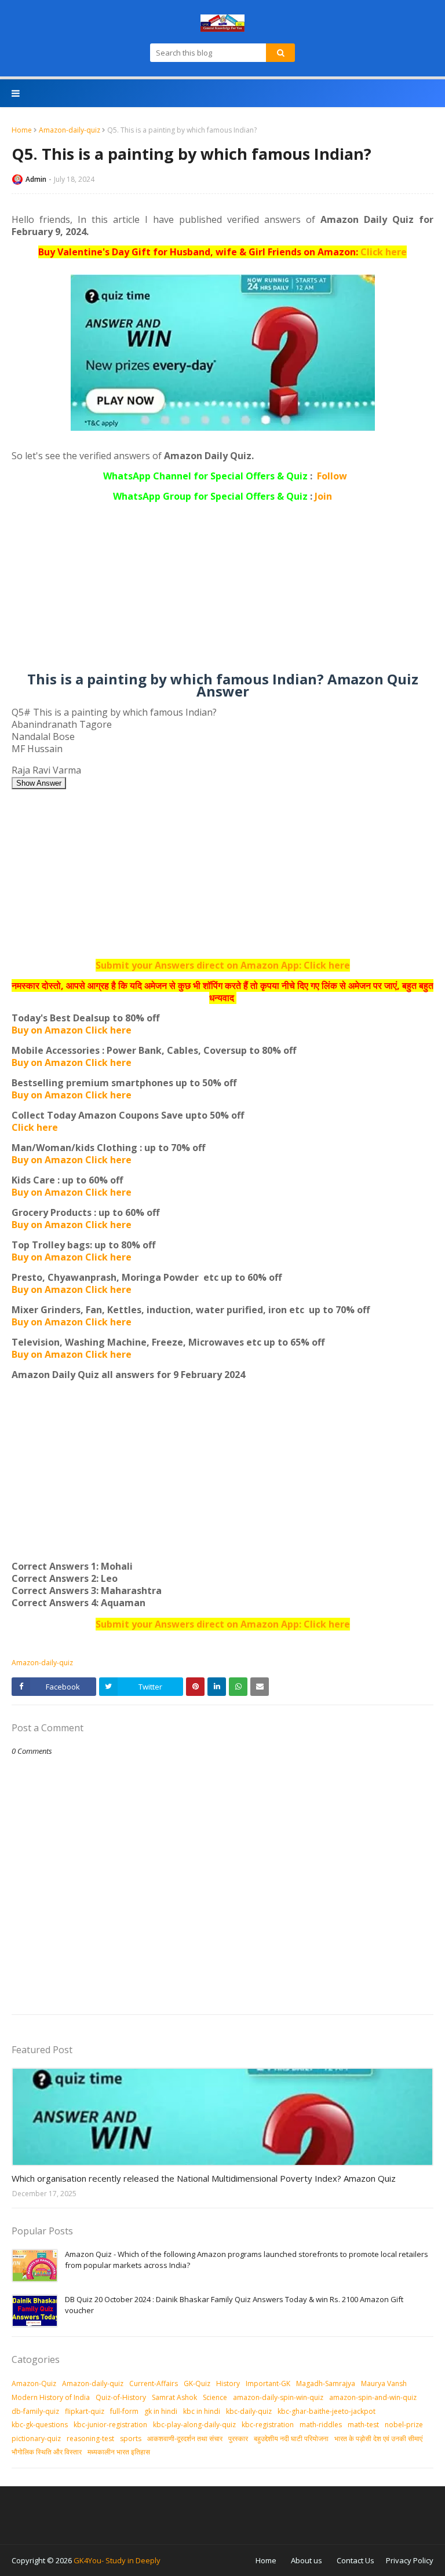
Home (22, 130)
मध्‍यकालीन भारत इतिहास (119, 2452)
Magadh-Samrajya (326, 2383)
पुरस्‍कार (238, 2438)
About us (307, 2560)
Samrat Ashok (174, 2397)
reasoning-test (90, 2438)
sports (131, 2438)
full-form (124, 2411)
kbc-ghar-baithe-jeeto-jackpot (327, 2411)
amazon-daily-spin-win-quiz (278, 2397)
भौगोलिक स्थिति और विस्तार (47, 2452)
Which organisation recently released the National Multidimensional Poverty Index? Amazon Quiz (204, 2178)
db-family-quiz (35, 2411)
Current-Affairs (154, 2383)
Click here (384, 252)
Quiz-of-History (121, 2397)
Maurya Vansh (384, 2383)
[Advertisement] (222, 592)
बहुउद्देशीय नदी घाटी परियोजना (291, 2438)
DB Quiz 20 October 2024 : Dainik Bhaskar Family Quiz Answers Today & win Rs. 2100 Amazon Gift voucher (234, 2305)
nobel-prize (404, 2425)
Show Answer (39, 783)
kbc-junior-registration (110, 2425)
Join (323, 496)
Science (215, 2397)
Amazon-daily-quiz (70, 130)
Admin (36, 179)
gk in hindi (161, 2411)
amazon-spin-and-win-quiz (373, 2397)
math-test (363, 2425)
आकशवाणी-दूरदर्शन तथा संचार (185, 2438)
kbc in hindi (202, 2411)
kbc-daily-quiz (249, 2411)
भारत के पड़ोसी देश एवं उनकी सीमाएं (378, 2438)
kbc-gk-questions (40, 2425)
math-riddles (321, 2425)
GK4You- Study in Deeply (117, 2560)
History (228, 2383)
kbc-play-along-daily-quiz (194, 2425)
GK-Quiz (197, 2383)
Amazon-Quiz (34, 2383)
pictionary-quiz (36, 2438)
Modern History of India (51, 2397)
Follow (332, 476)
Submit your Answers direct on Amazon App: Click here (223, 965)
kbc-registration (268, 2425)
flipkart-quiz (85, 2411)
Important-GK (268, 2383)
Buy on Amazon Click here (72, 1030)
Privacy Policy (410, 2560)
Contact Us (355, 2560)
